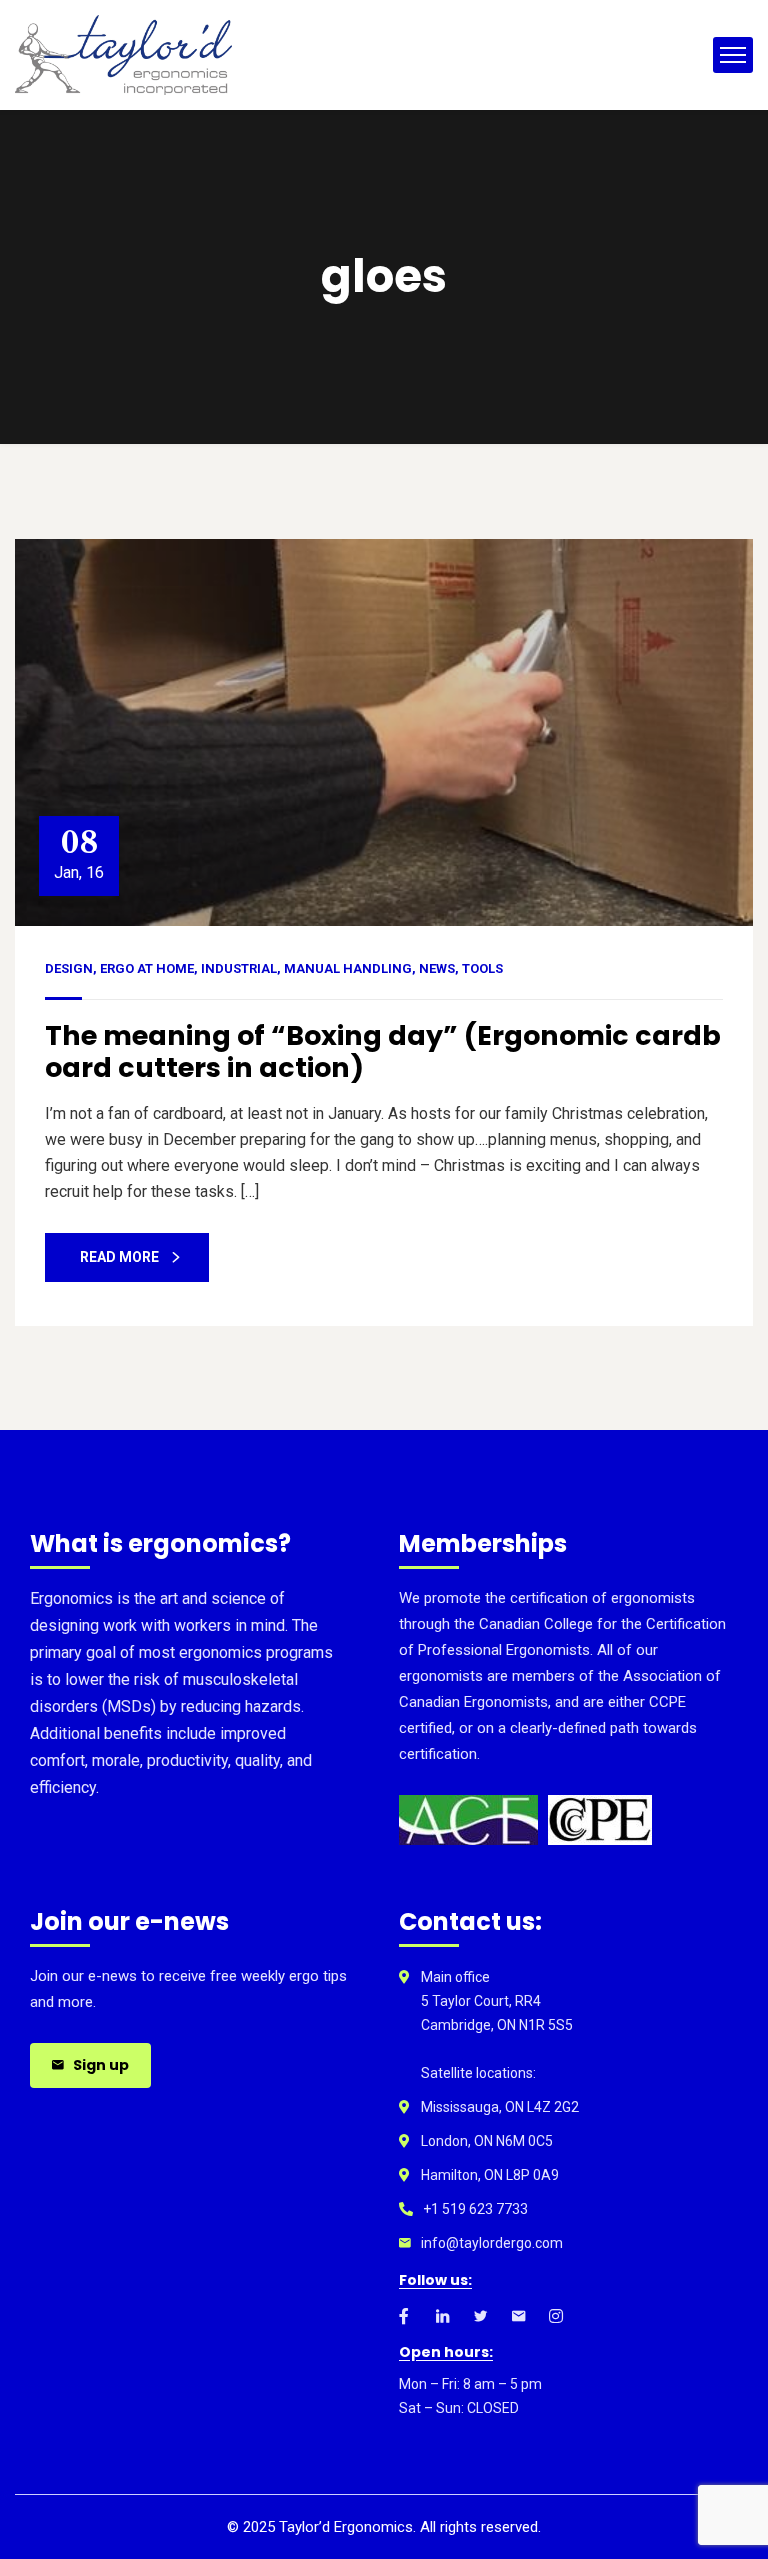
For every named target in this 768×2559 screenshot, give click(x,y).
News (437, 968)
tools (482, 968)
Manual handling (348, 968)
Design (69, 968)
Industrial (239, 968)
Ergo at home (147, 968)
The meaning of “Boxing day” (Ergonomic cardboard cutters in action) (383, 1051)
